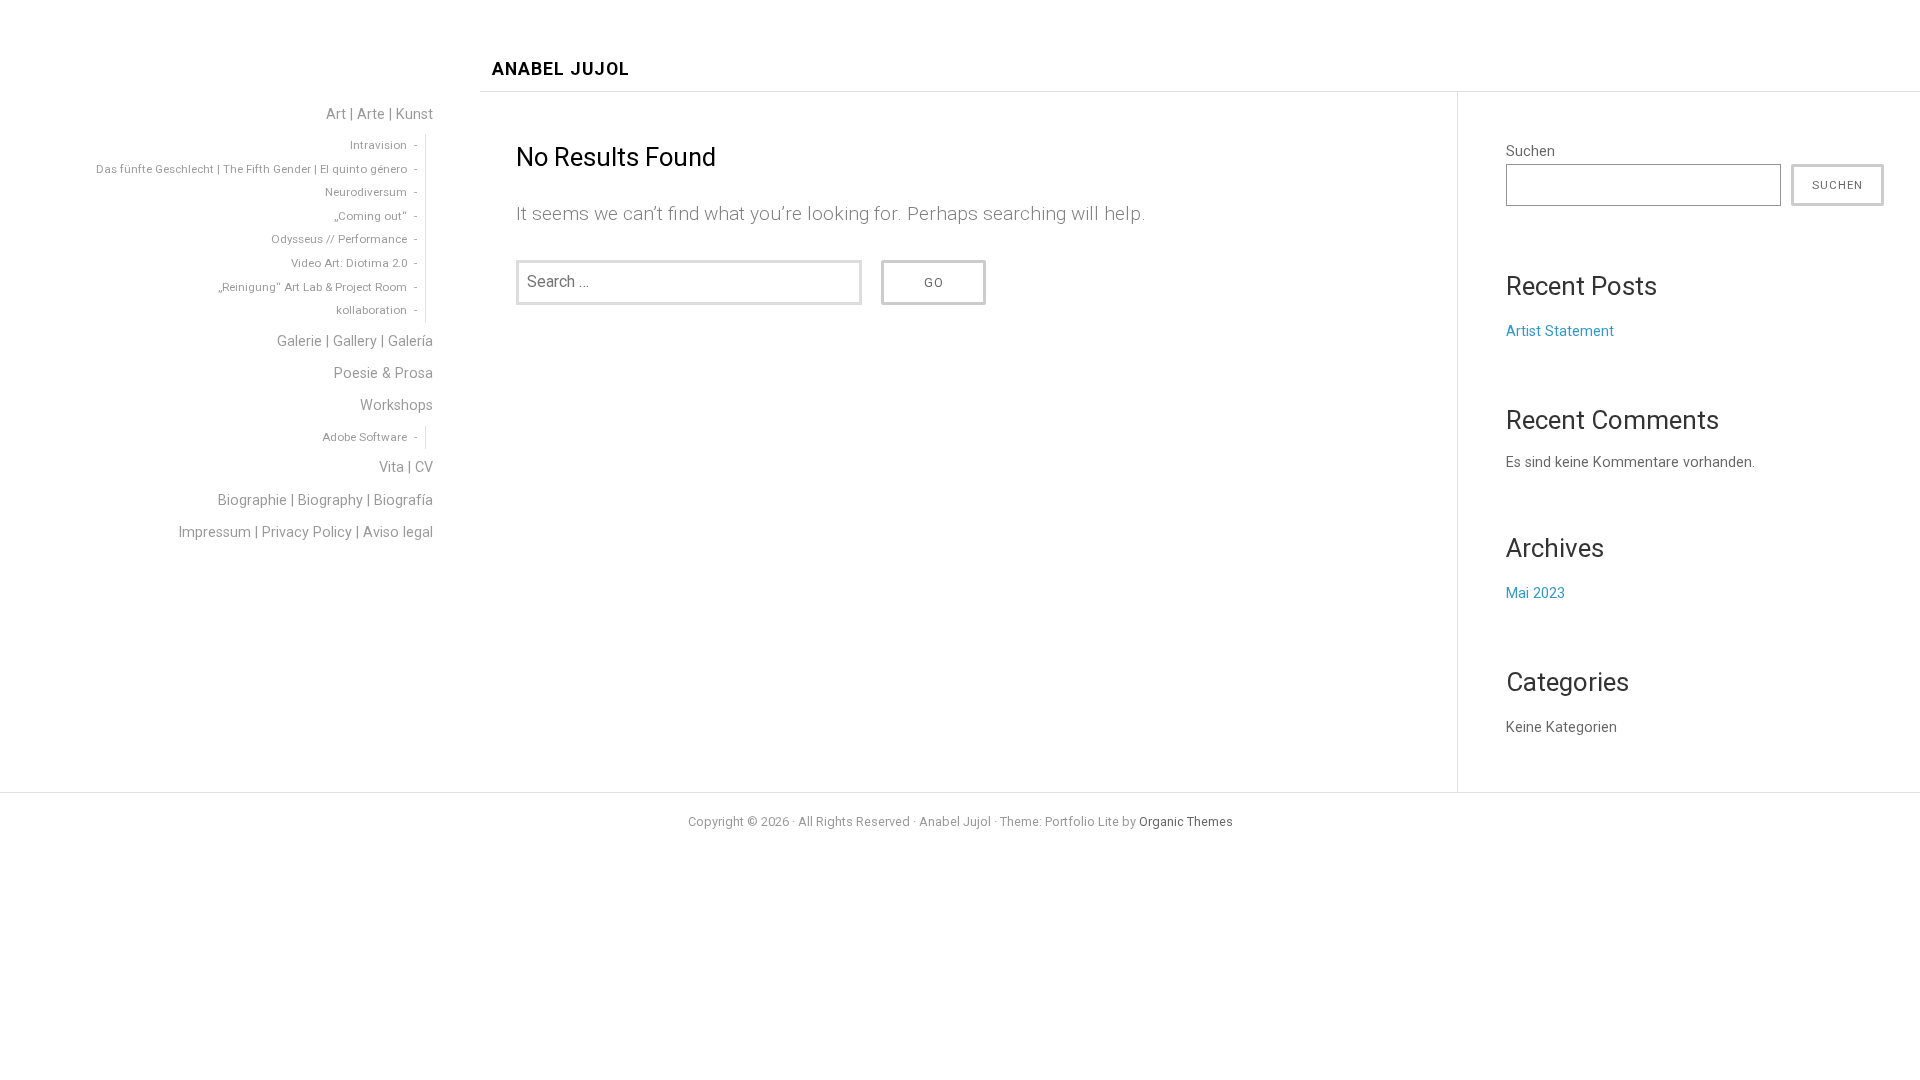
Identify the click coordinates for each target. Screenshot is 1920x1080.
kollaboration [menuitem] (371, 310)
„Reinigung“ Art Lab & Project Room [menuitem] (312, 287)
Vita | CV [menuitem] (406, 467)
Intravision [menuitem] (378, 145)
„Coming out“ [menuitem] (370, 216)
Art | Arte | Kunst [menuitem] (379, 114)
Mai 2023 (1535, 593)
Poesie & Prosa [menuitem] (383, 373)
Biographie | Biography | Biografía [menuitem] (325, 500)
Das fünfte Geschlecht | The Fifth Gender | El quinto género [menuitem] (251, 169)
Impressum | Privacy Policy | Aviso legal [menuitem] (305, 532)
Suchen (1530, 151)
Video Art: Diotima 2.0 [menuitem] (349, 263)
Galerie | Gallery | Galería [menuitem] (355, 341)
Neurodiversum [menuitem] (366, 192)
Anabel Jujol (561, 69)
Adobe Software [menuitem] (364, 437)
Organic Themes (1186, 821)
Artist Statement (1560, 331)
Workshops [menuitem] (396, 405)
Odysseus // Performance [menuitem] (339, 239)
